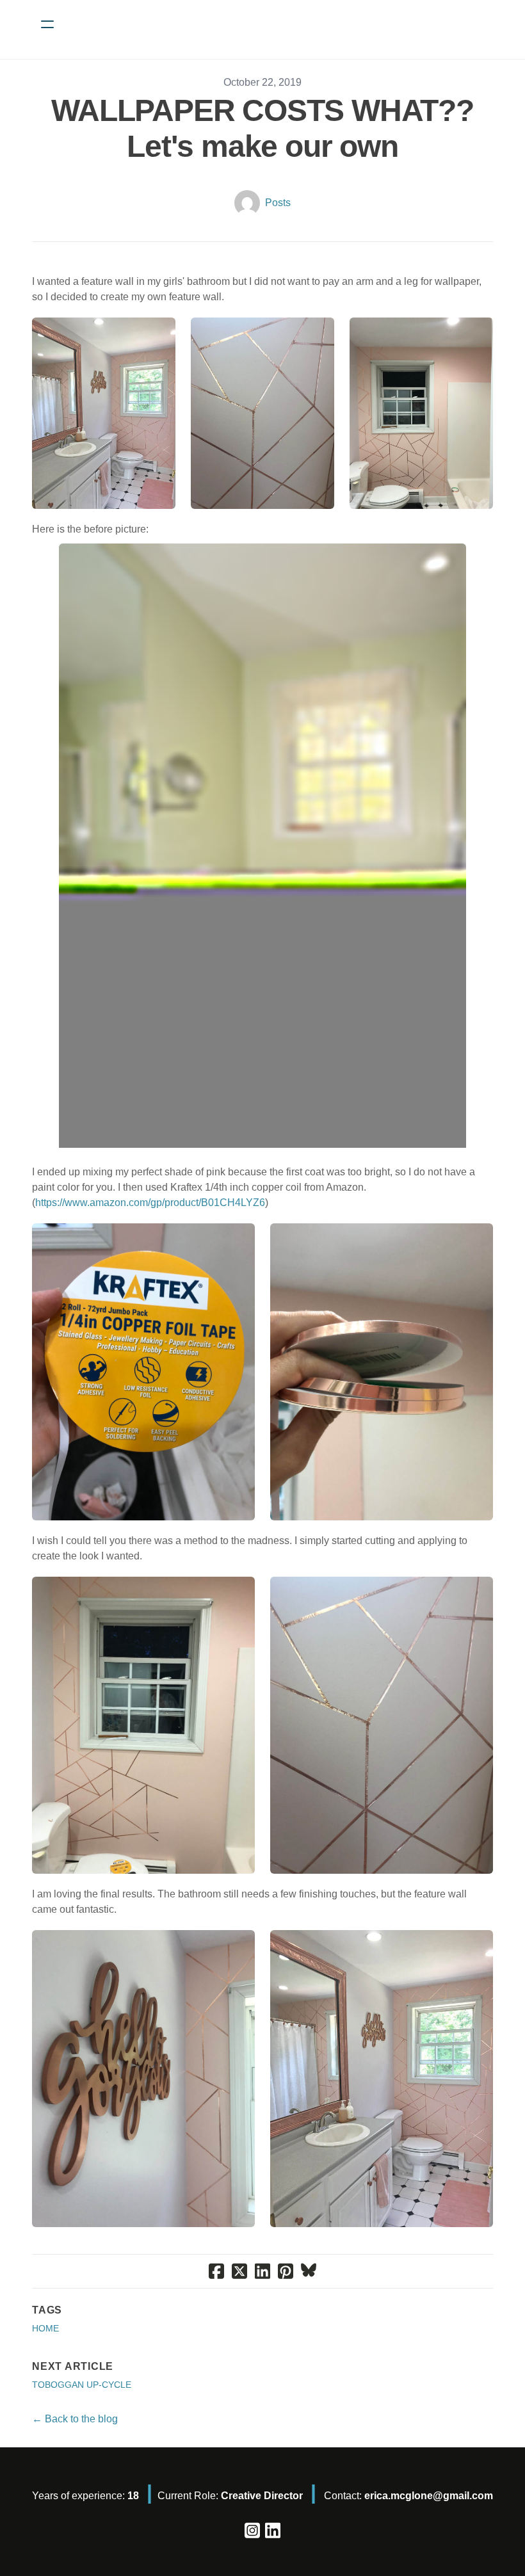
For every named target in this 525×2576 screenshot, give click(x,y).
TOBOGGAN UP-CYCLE (82, 2385)
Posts (278, 203)
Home (45, 2328)
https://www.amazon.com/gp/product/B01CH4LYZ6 (150, 1203)
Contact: (408, 2496)
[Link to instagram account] (252, 2530)
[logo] (279, 24)
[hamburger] (47, 24)
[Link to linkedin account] (273, 2530)
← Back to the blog (75, 2419)
